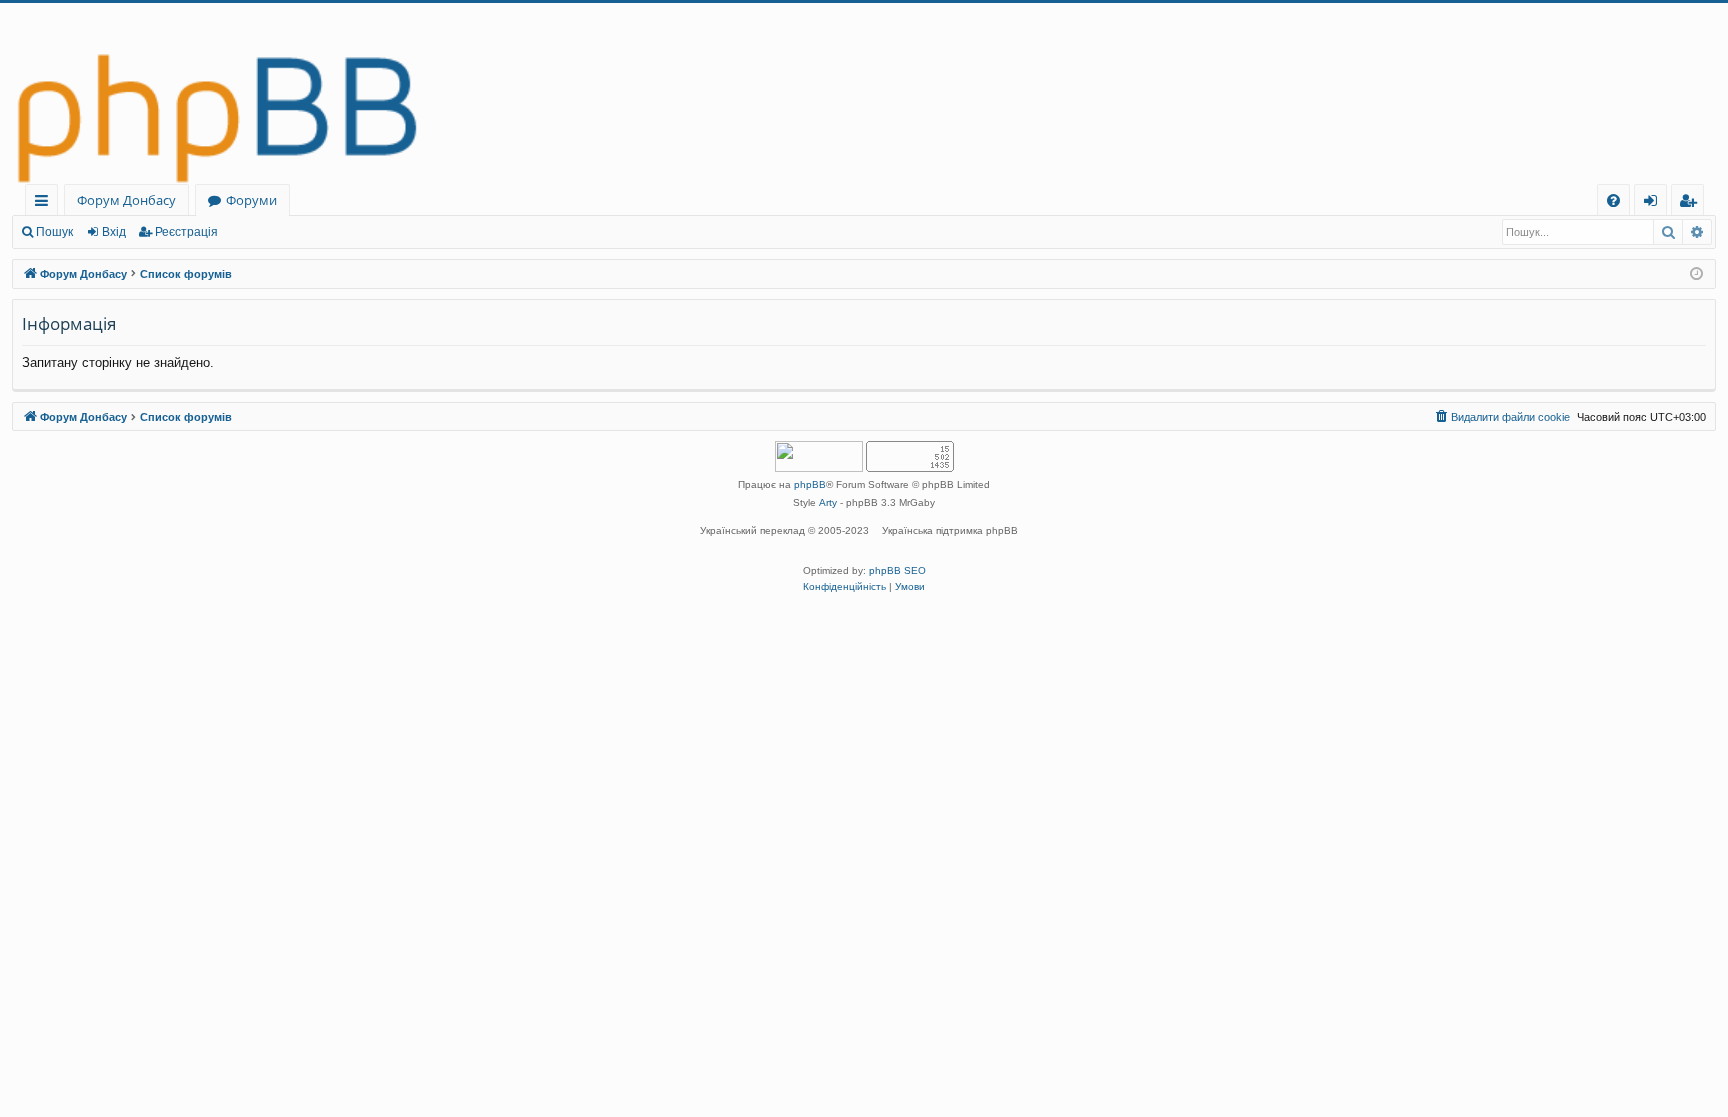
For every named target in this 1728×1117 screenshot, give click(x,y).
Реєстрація (186, 232)
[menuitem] (1613, 200)
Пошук (54, 232)
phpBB (810, 484)
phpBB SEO (897, 570)
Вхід (114, 232)
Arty (828, 502)
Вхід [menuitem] (1657, 203)
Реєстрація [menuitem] (1691, 203)
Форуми (251, 200)
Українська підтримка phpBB (950, 530)
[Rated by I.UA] (819, 458)
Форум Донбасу (126, 200)
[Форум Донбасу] (864, 93)
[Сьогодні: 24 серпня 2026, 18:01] (1696, 274)
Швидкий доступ (45, 203)
